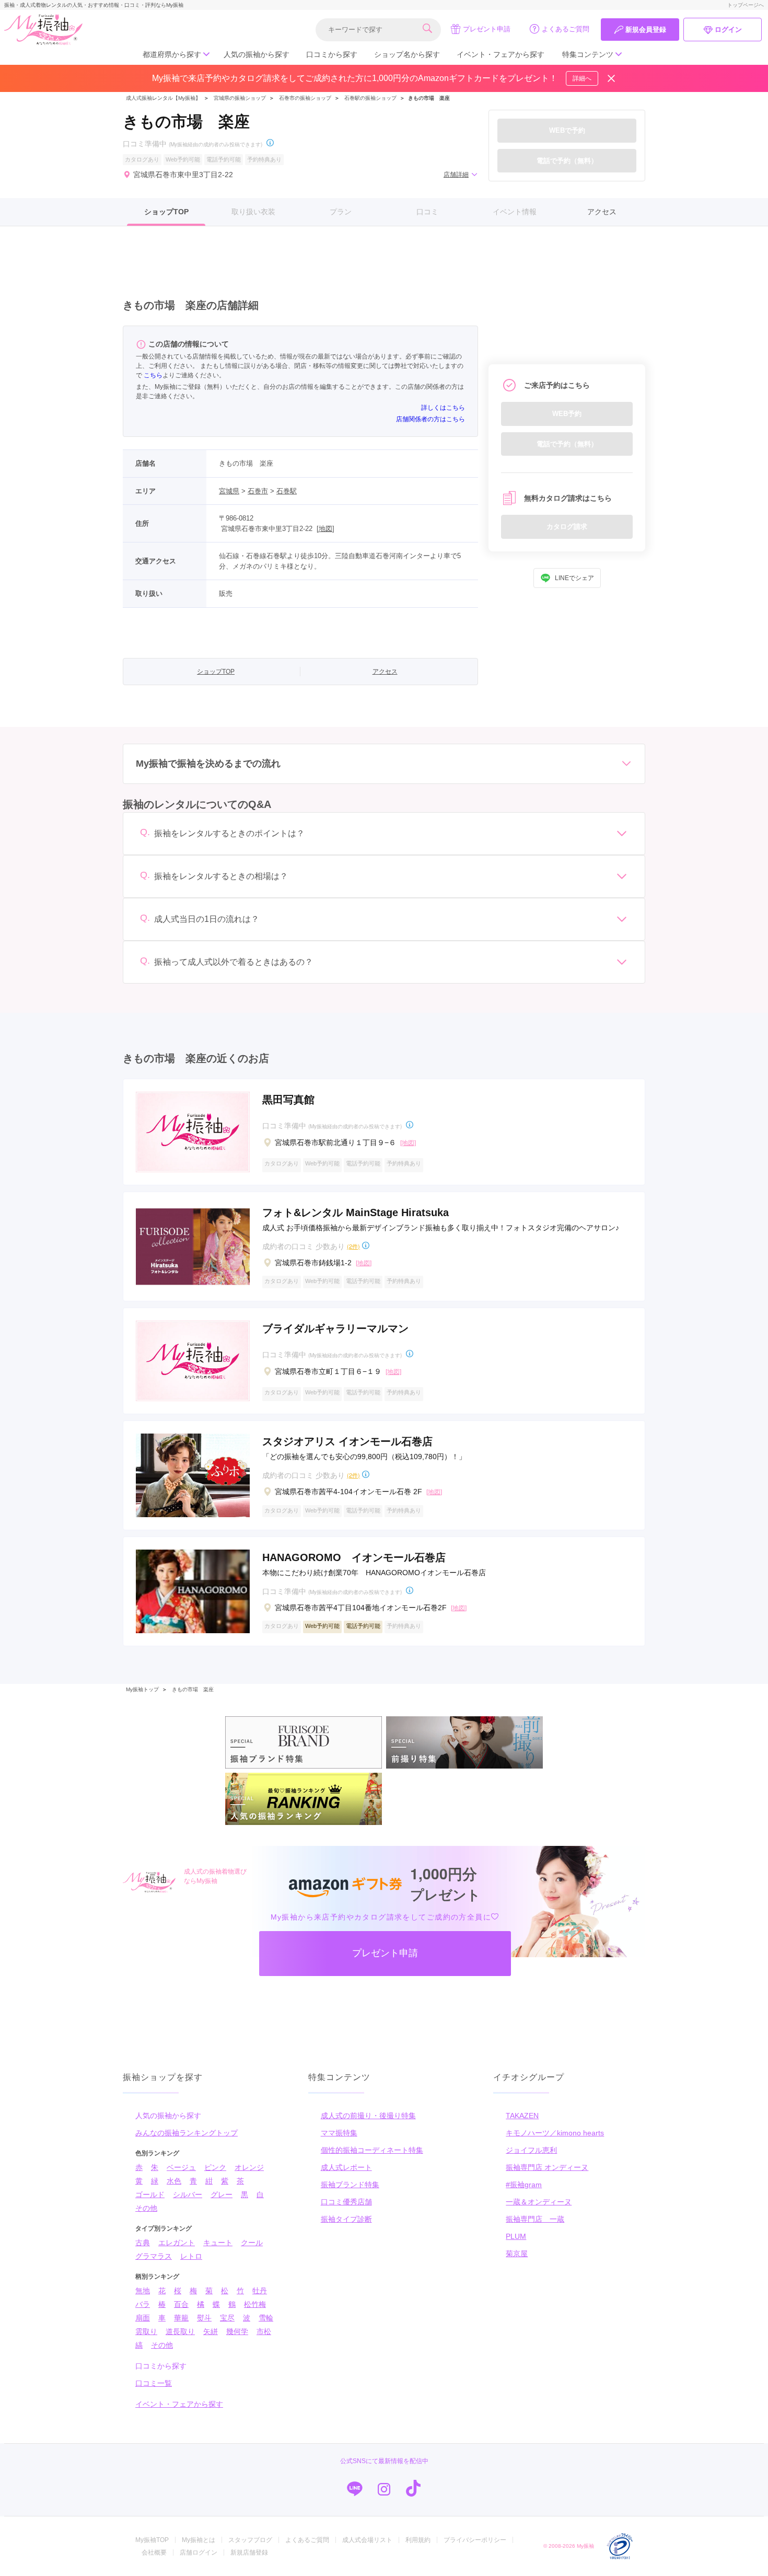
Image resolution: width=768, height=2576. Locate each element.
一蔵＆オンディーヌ (539, 2202)
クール (252, 2243)
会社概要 (154, 2552)
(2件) (353, 1246)
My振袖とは (199, 2540)
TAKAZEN (522, 2116)
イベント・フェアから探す (501, 54)
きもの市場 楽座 (193, 1689)
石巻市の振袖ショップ (305, 98)
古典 (143, 2243)
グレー (222, 2194)
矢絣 (211, 2331)
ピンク (215, 2167)
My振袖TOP (152, 2540)
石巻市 (258, 491)
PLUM (516, 2236)
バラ (143, 2304)
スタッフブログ (250, 2540)
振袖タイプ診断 (346, 2219)
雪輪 (266, 2318)
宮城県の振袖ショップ (239, 98)
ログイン (728, 30)
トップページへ (746, 5)
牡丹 (260, 2291)
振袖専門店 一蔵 (535, 2219)
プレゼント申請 (487, 29)
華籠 (181, 2318)
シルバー (188, 2194)
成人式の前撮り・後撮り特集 (368, 2116)
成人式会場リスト (367, 2540)
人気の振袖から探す (257, 54)
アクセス (602, 212)
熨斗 (204, 2318)
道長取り (180, 2331)
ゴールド (150, 2194)
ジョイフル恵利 (531, 2150)
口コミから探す (332, 54)
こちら (153, 375)
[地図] (325, 529)
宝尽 (227, 2318)
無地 (143, 2291)
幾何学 (237, 2331)
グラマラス (154, 2256)
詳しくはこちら (443, 408)
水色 (174, 2181)
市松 (264, 2331)
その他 (146, 2208)
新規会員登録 (646, 30)
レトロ (191, 2256)
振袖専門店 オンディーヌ (547, 2167)
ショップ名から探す (407, 54)
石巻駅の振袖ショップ (370, 98)
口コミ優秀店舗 (346, 2202)
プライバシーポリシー (475, 2540)
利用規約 (418, 2540)
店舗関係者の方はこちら (430, 419)
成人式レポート (346, 2167)
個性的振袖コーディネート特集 (372, 2150)
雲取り (146, 2331)
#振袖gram (524, 2185)
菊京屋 (517, 2254)
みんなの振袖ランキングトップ (187, 2133)
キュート (218, 2243)
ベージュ (181, 2167)
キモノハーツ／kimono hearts (555, 2133)
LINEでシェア (574, 578)
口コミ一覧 (154, 2383)
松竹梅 (255, 2304)
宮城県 (229, 491)
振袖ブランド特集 (350, 2185)
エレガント (177, 2243)
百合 (181, 2304)
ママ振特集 (339, 2133)
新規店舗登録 (249, 2552)
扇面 (143, 2318)
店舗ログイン (199, 2552)
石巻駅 (287, 491)
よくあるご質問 (566, 29)
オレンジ (249, 2167)
